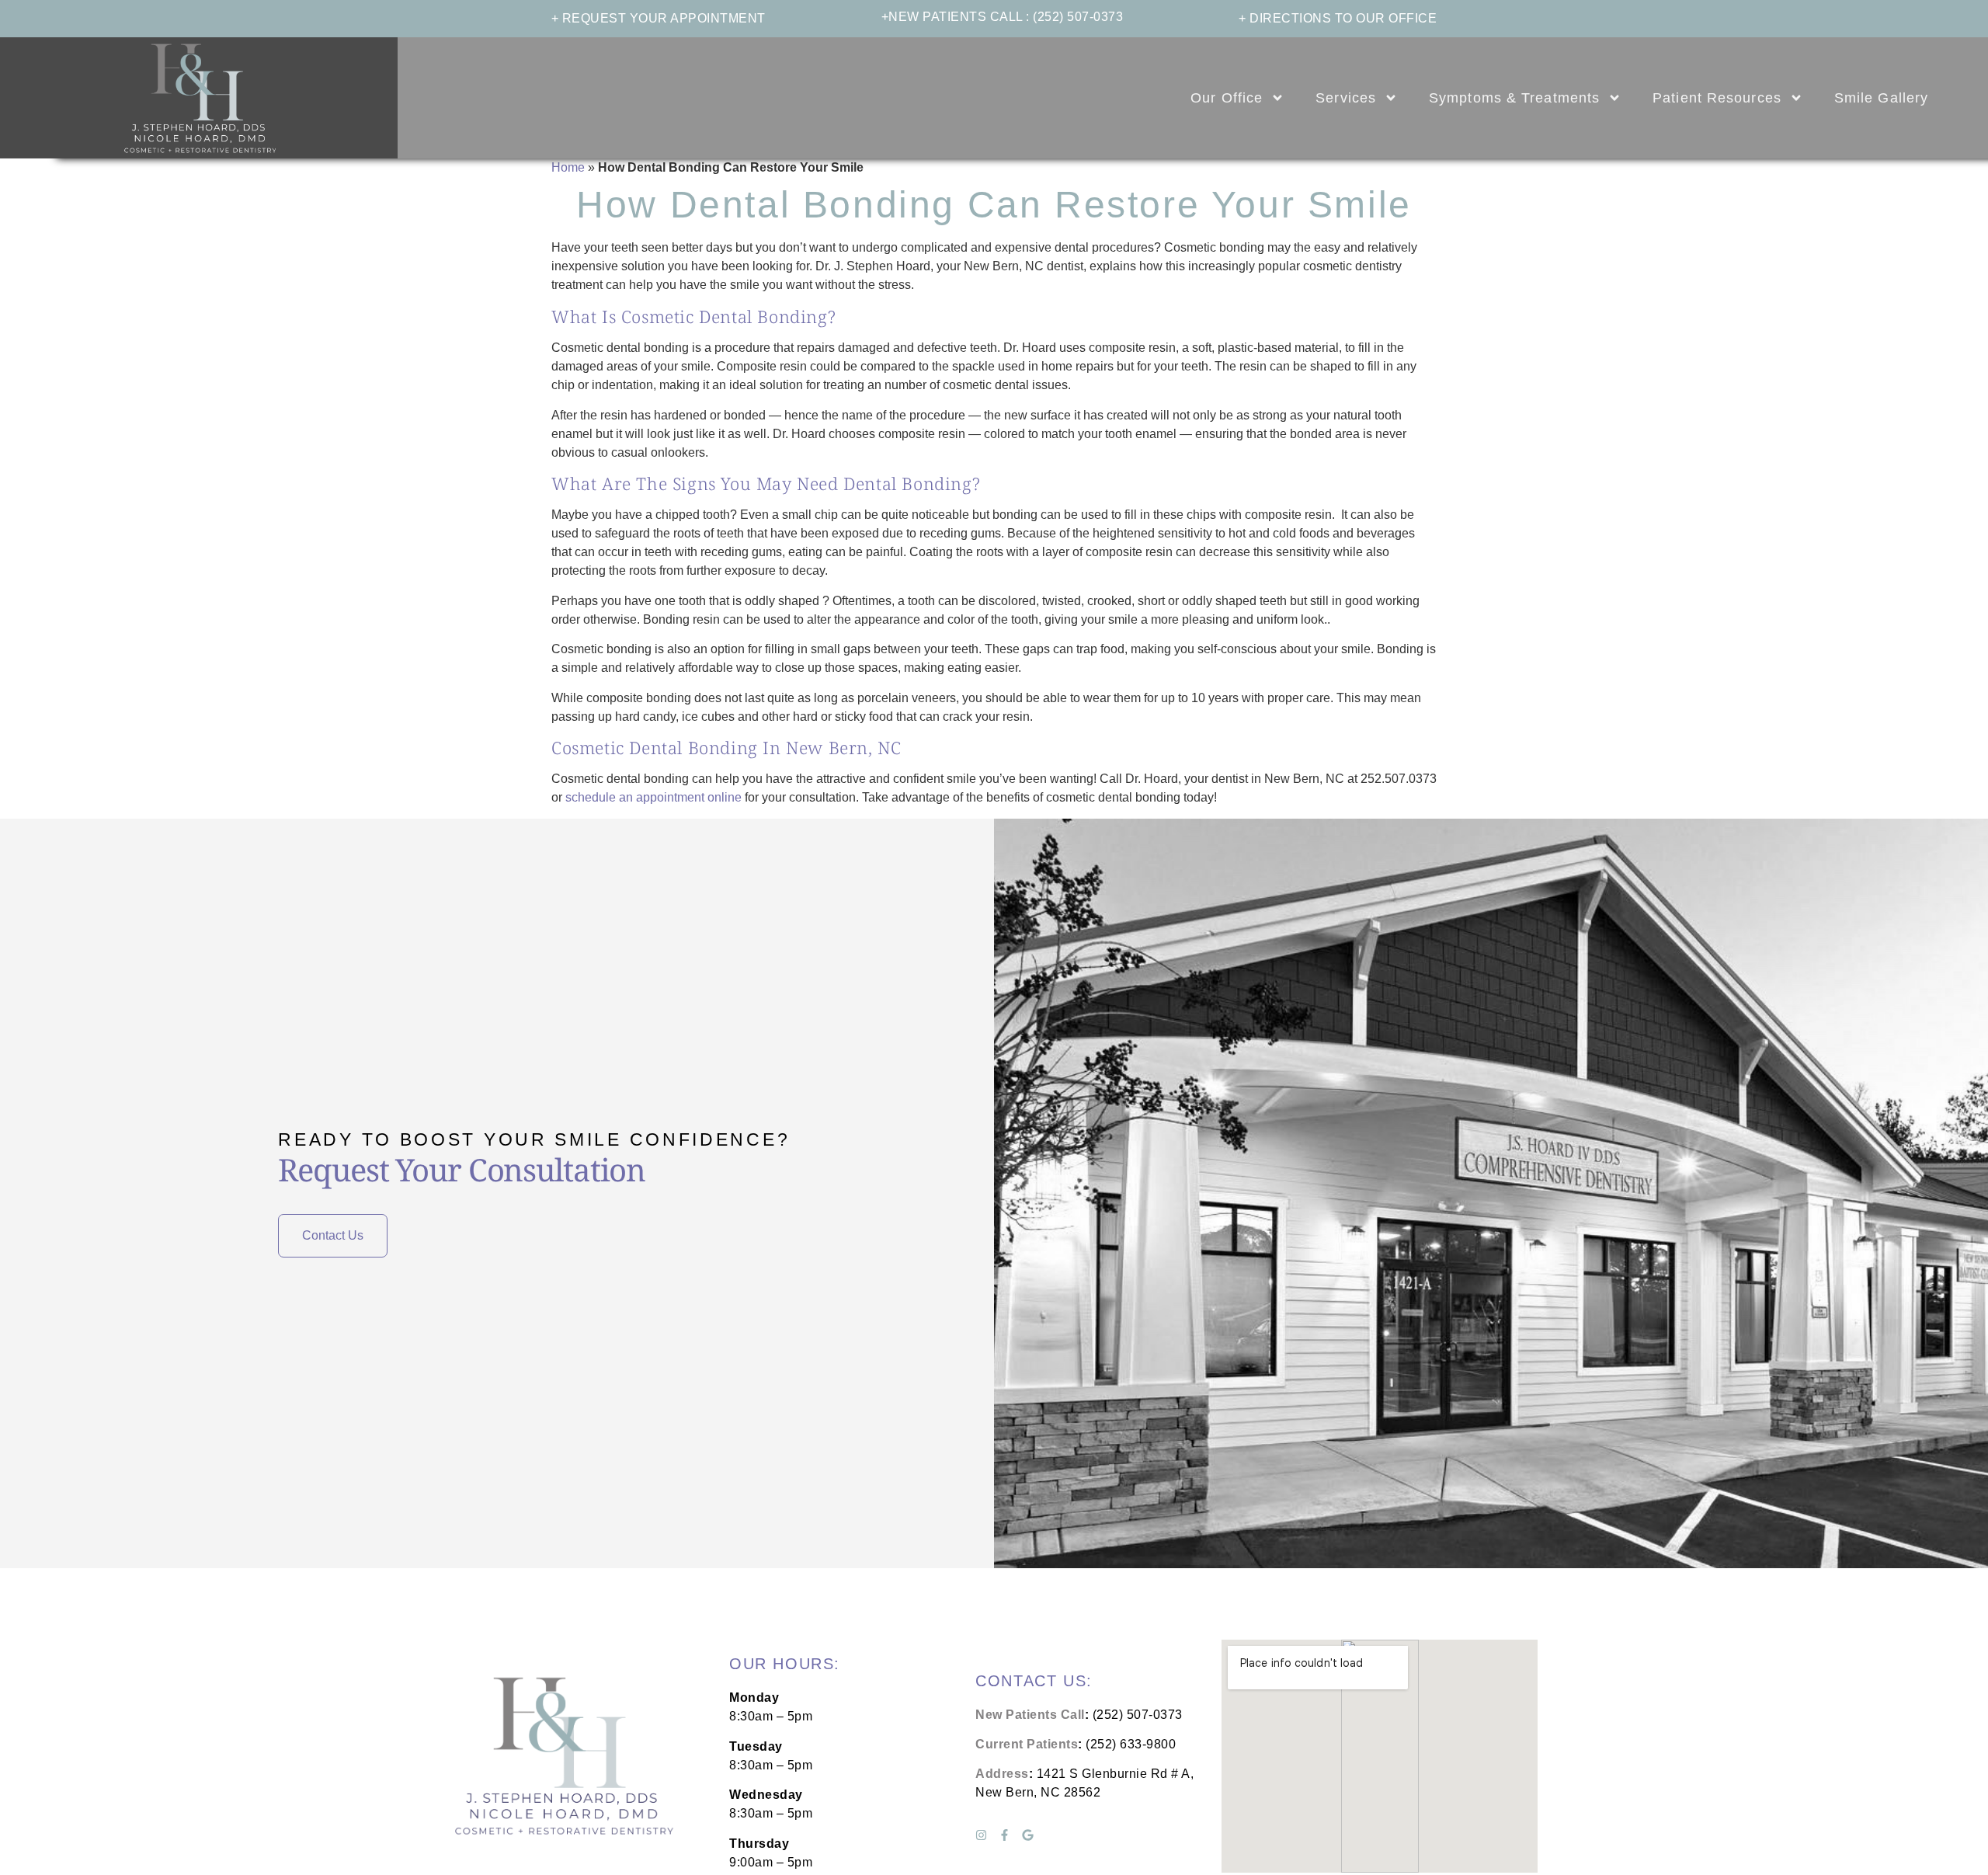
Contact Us (333, 1235)
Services (1346, 98)
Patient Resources (1717, 98)
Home (568, 167)
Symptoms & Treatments (1514, 98)
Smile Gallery (1881, 98)
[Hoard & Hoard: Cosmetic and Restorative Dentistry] (199, 98)
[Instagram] (981, 1835)
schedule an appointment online (653, 797)
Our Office (1227, 98)
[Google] (1028, 1835)
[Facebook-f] (1004, 1835)
